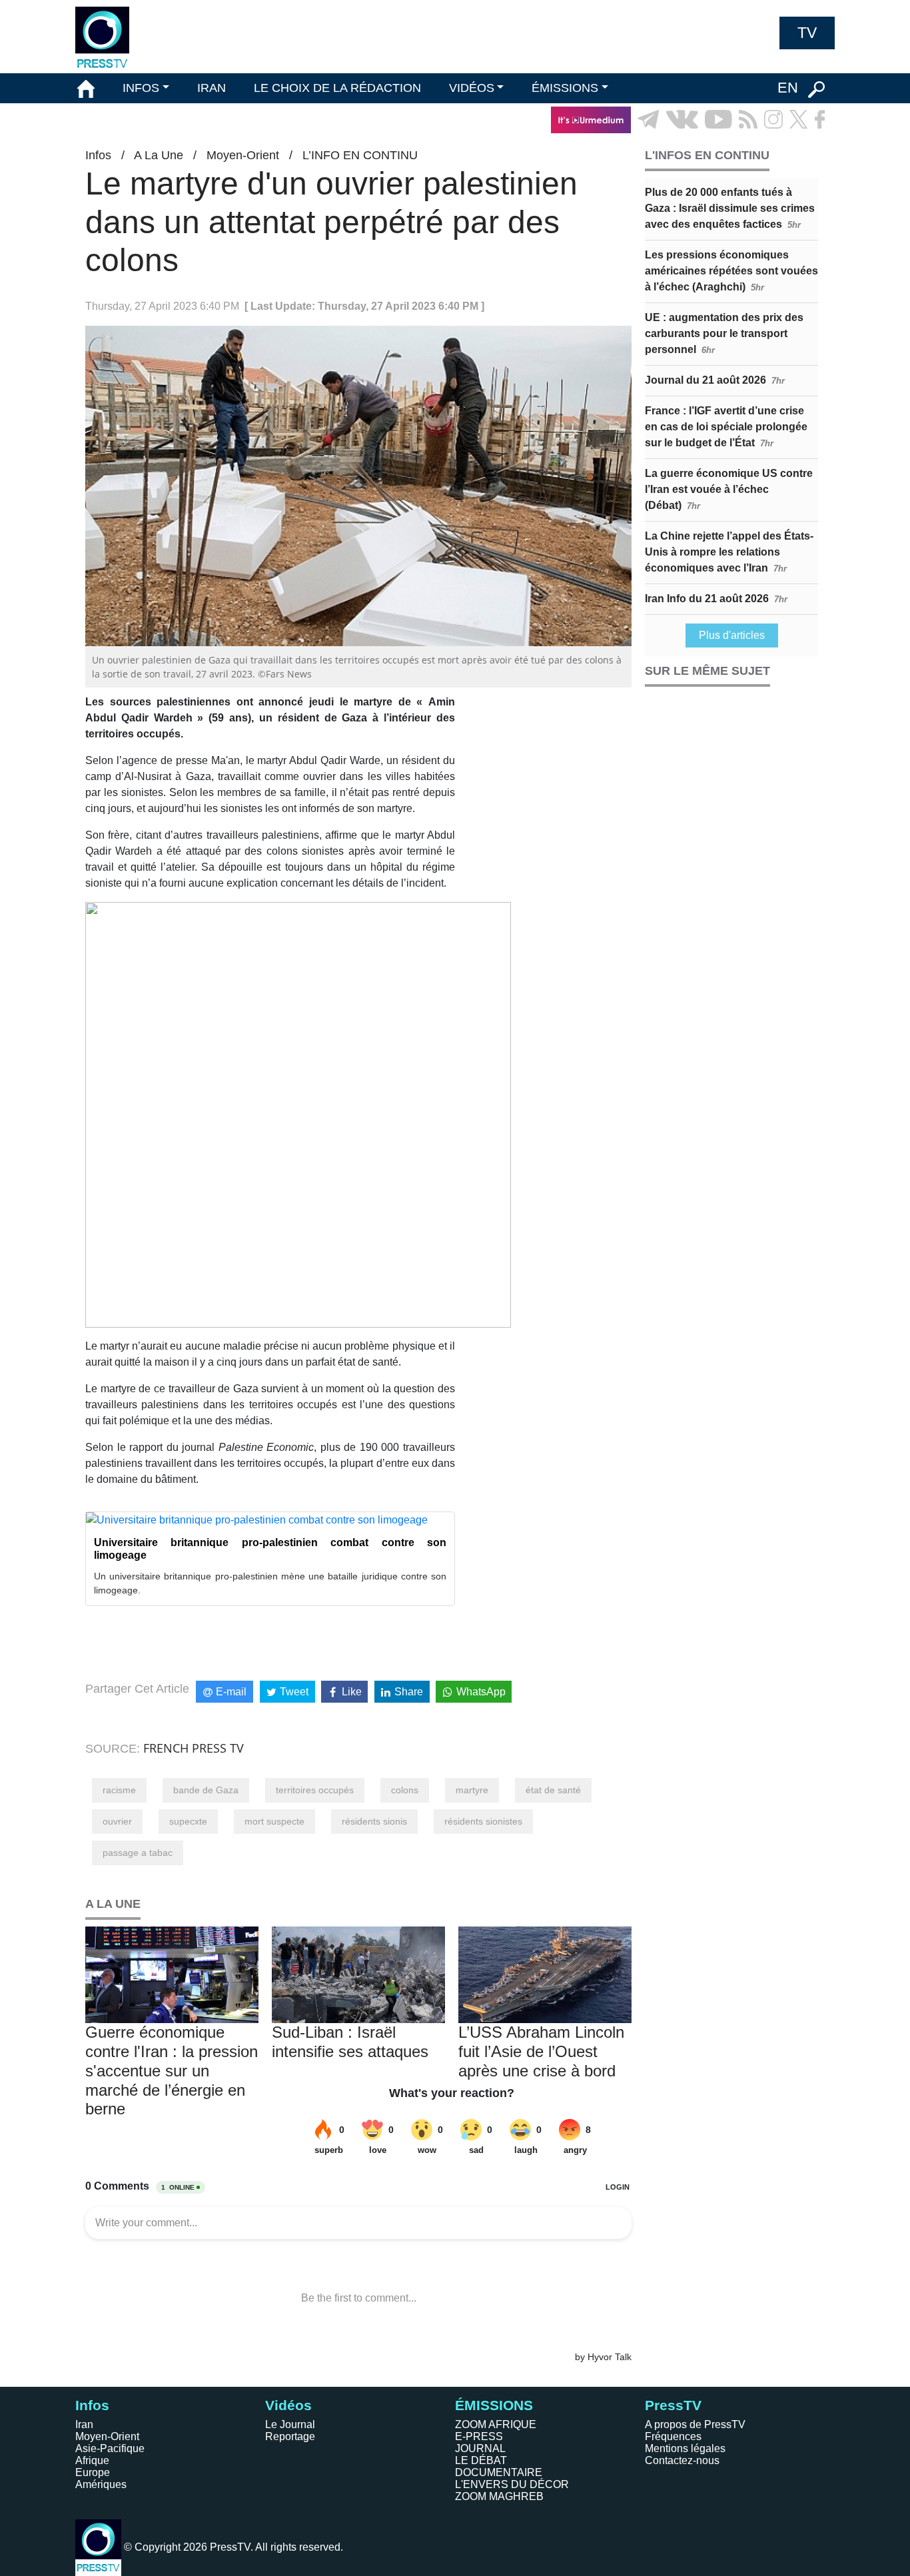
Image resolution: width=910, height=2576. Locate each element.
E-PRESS (479, 2436)
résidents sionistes (483, 1821)
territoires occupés (315, 1790)
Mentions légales (685, 2448)
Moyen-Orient (243, 155)
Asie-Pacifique (110, 2448)
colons (405, 1790)
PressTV (673, 2405)
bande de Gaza (206, 1790)
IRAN (212, 88)
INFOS (141, 88)
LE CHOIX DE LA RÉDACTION (337, 88)
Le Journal (290, 2424)
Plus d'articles (732, 635)
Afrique (92, 2460)
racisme (119, 1790)
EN (788, 88)
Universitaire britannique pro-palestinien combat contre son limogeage (270, 1549)
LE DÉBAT (481, 2460)
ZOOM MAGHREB (499, 2496)
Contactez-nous (682, 2460)
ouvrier (117, 1821)
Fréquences (673, 2436)
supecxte (188, 1821)
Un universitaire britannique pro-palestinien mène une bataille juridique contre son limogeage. (270, 1583)
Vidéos (288, 2405)
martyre (472, 1790)
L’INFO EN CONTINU (360, 155)
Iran (84, 2424)
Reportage (290, 2436)
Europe (93, 2472)
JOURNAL (480, 2448)
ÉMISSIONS (565, 88)
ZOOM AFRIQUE (496, 2424)
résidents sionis (374, 1821)
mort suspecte (274, 1821)
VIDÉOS (472, 88)
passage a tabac (138, 1853)
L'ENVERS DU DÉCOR (512, 2484)
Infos (98, 155)
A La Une (159, 155)
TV (807, 33)
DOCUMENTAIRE (499, 2472)
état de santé (553, 1790)
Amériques (101, 2484)
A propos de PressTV (695, 2424)
